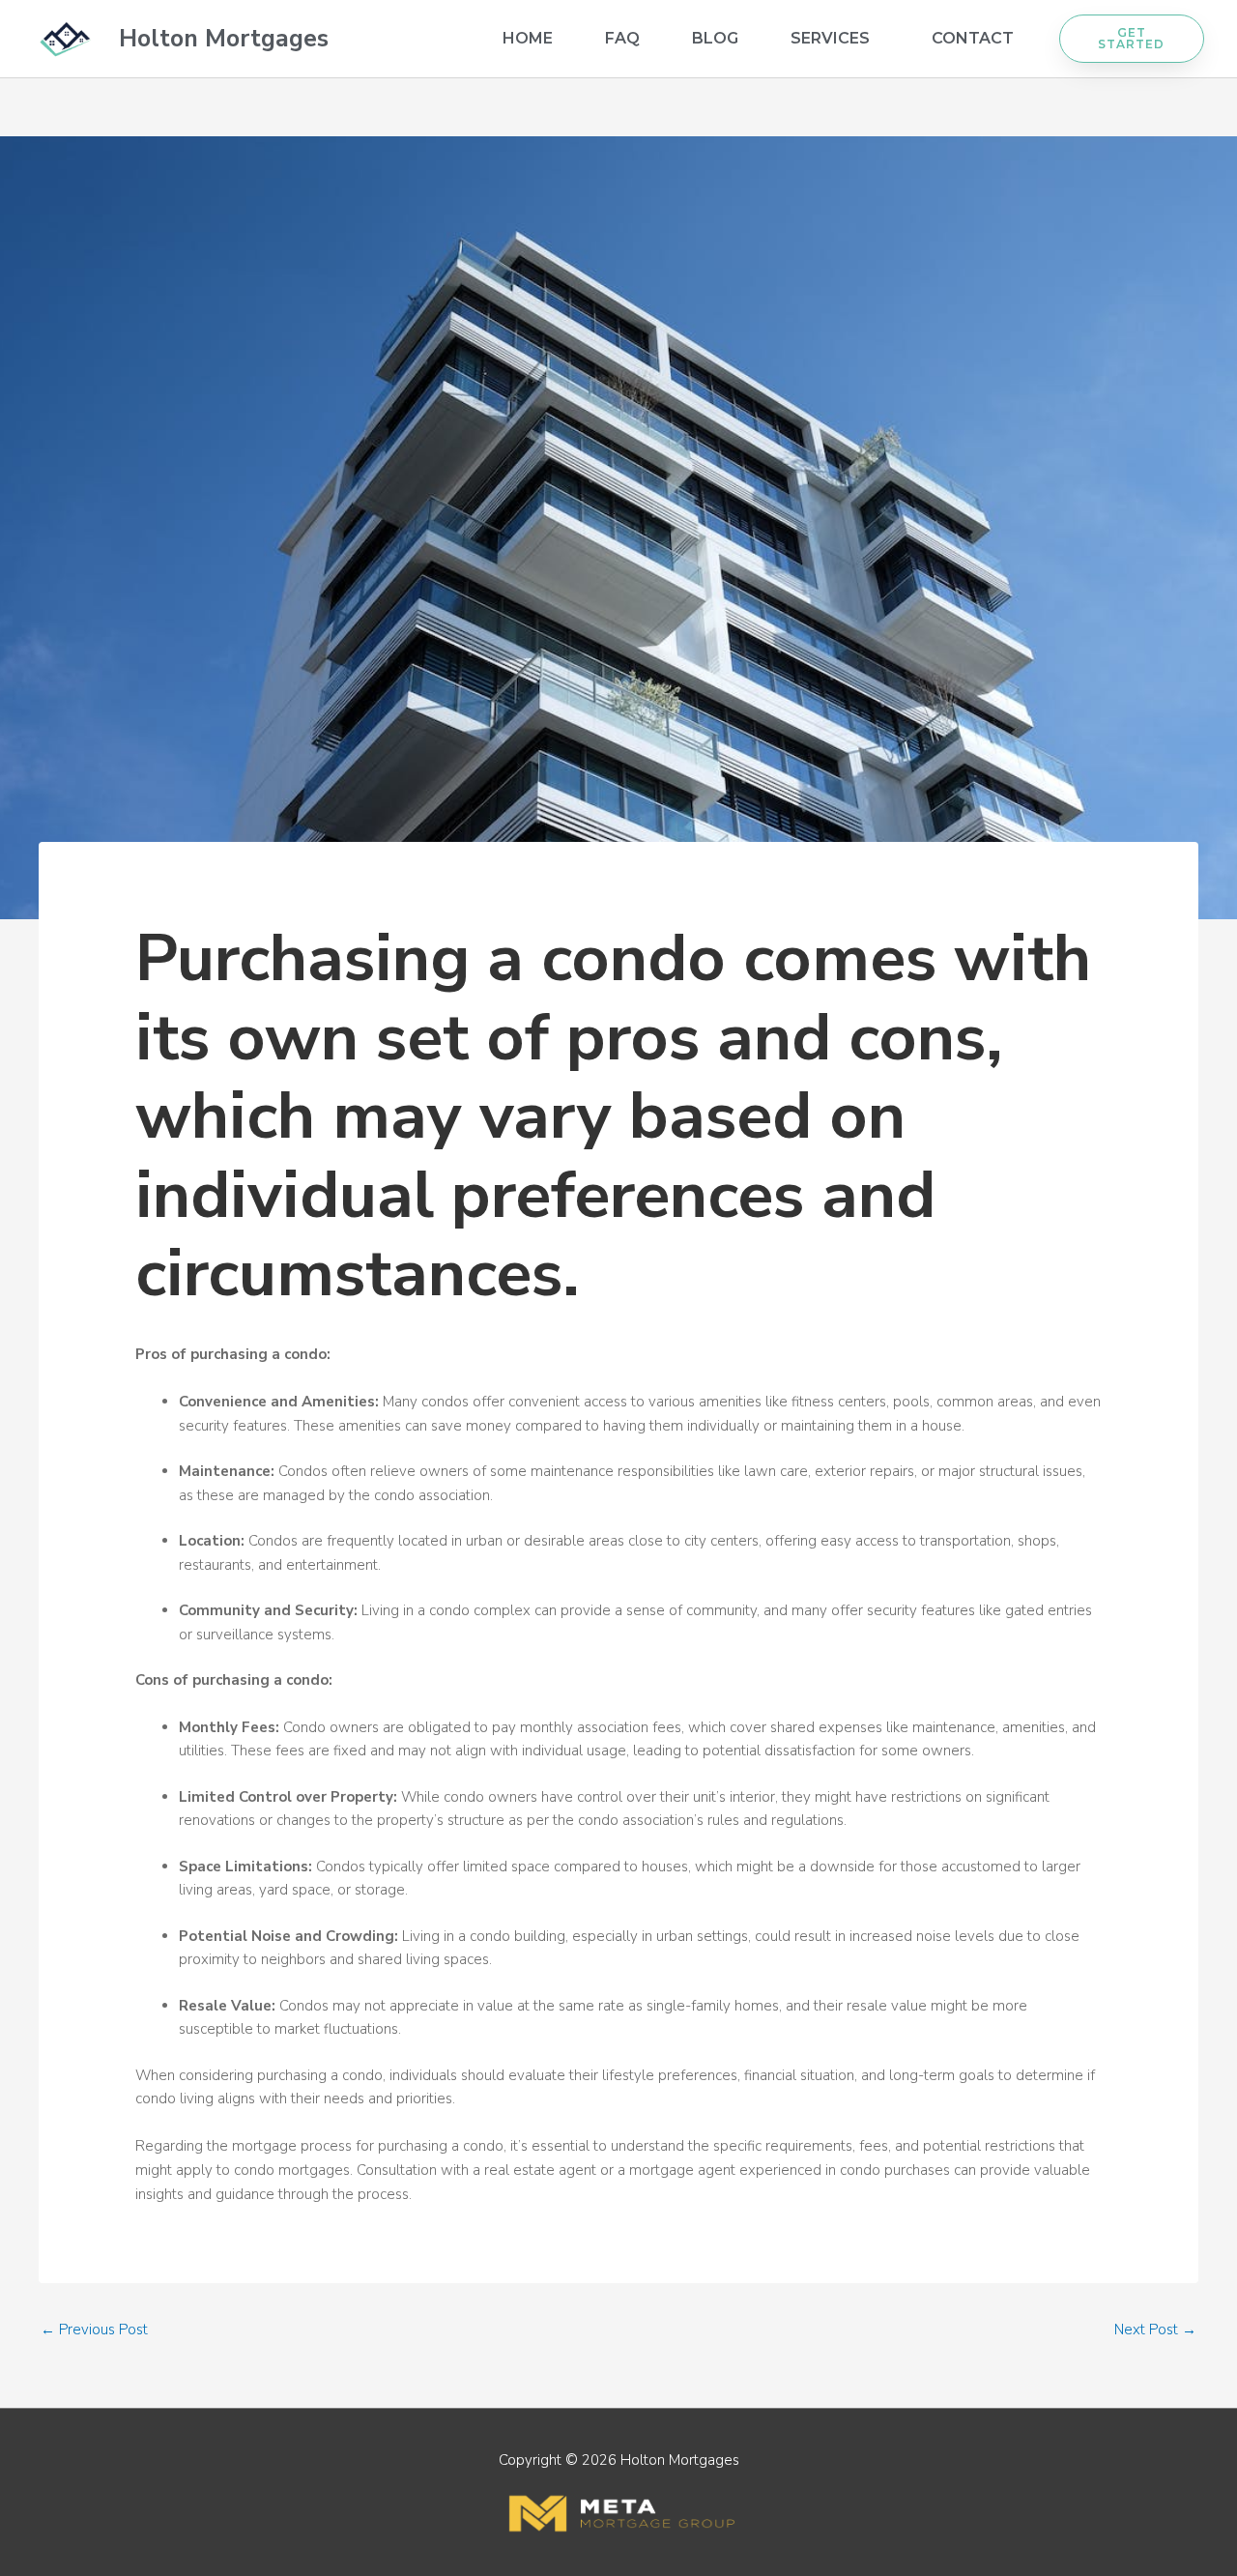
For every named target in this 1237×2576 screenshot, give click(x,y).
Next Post (1155, 2330)
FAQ (622, 38)
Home (528, 38)
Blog (715, 38)
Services (830, 38)
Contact (973, 38)
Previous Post (94, 2330)
